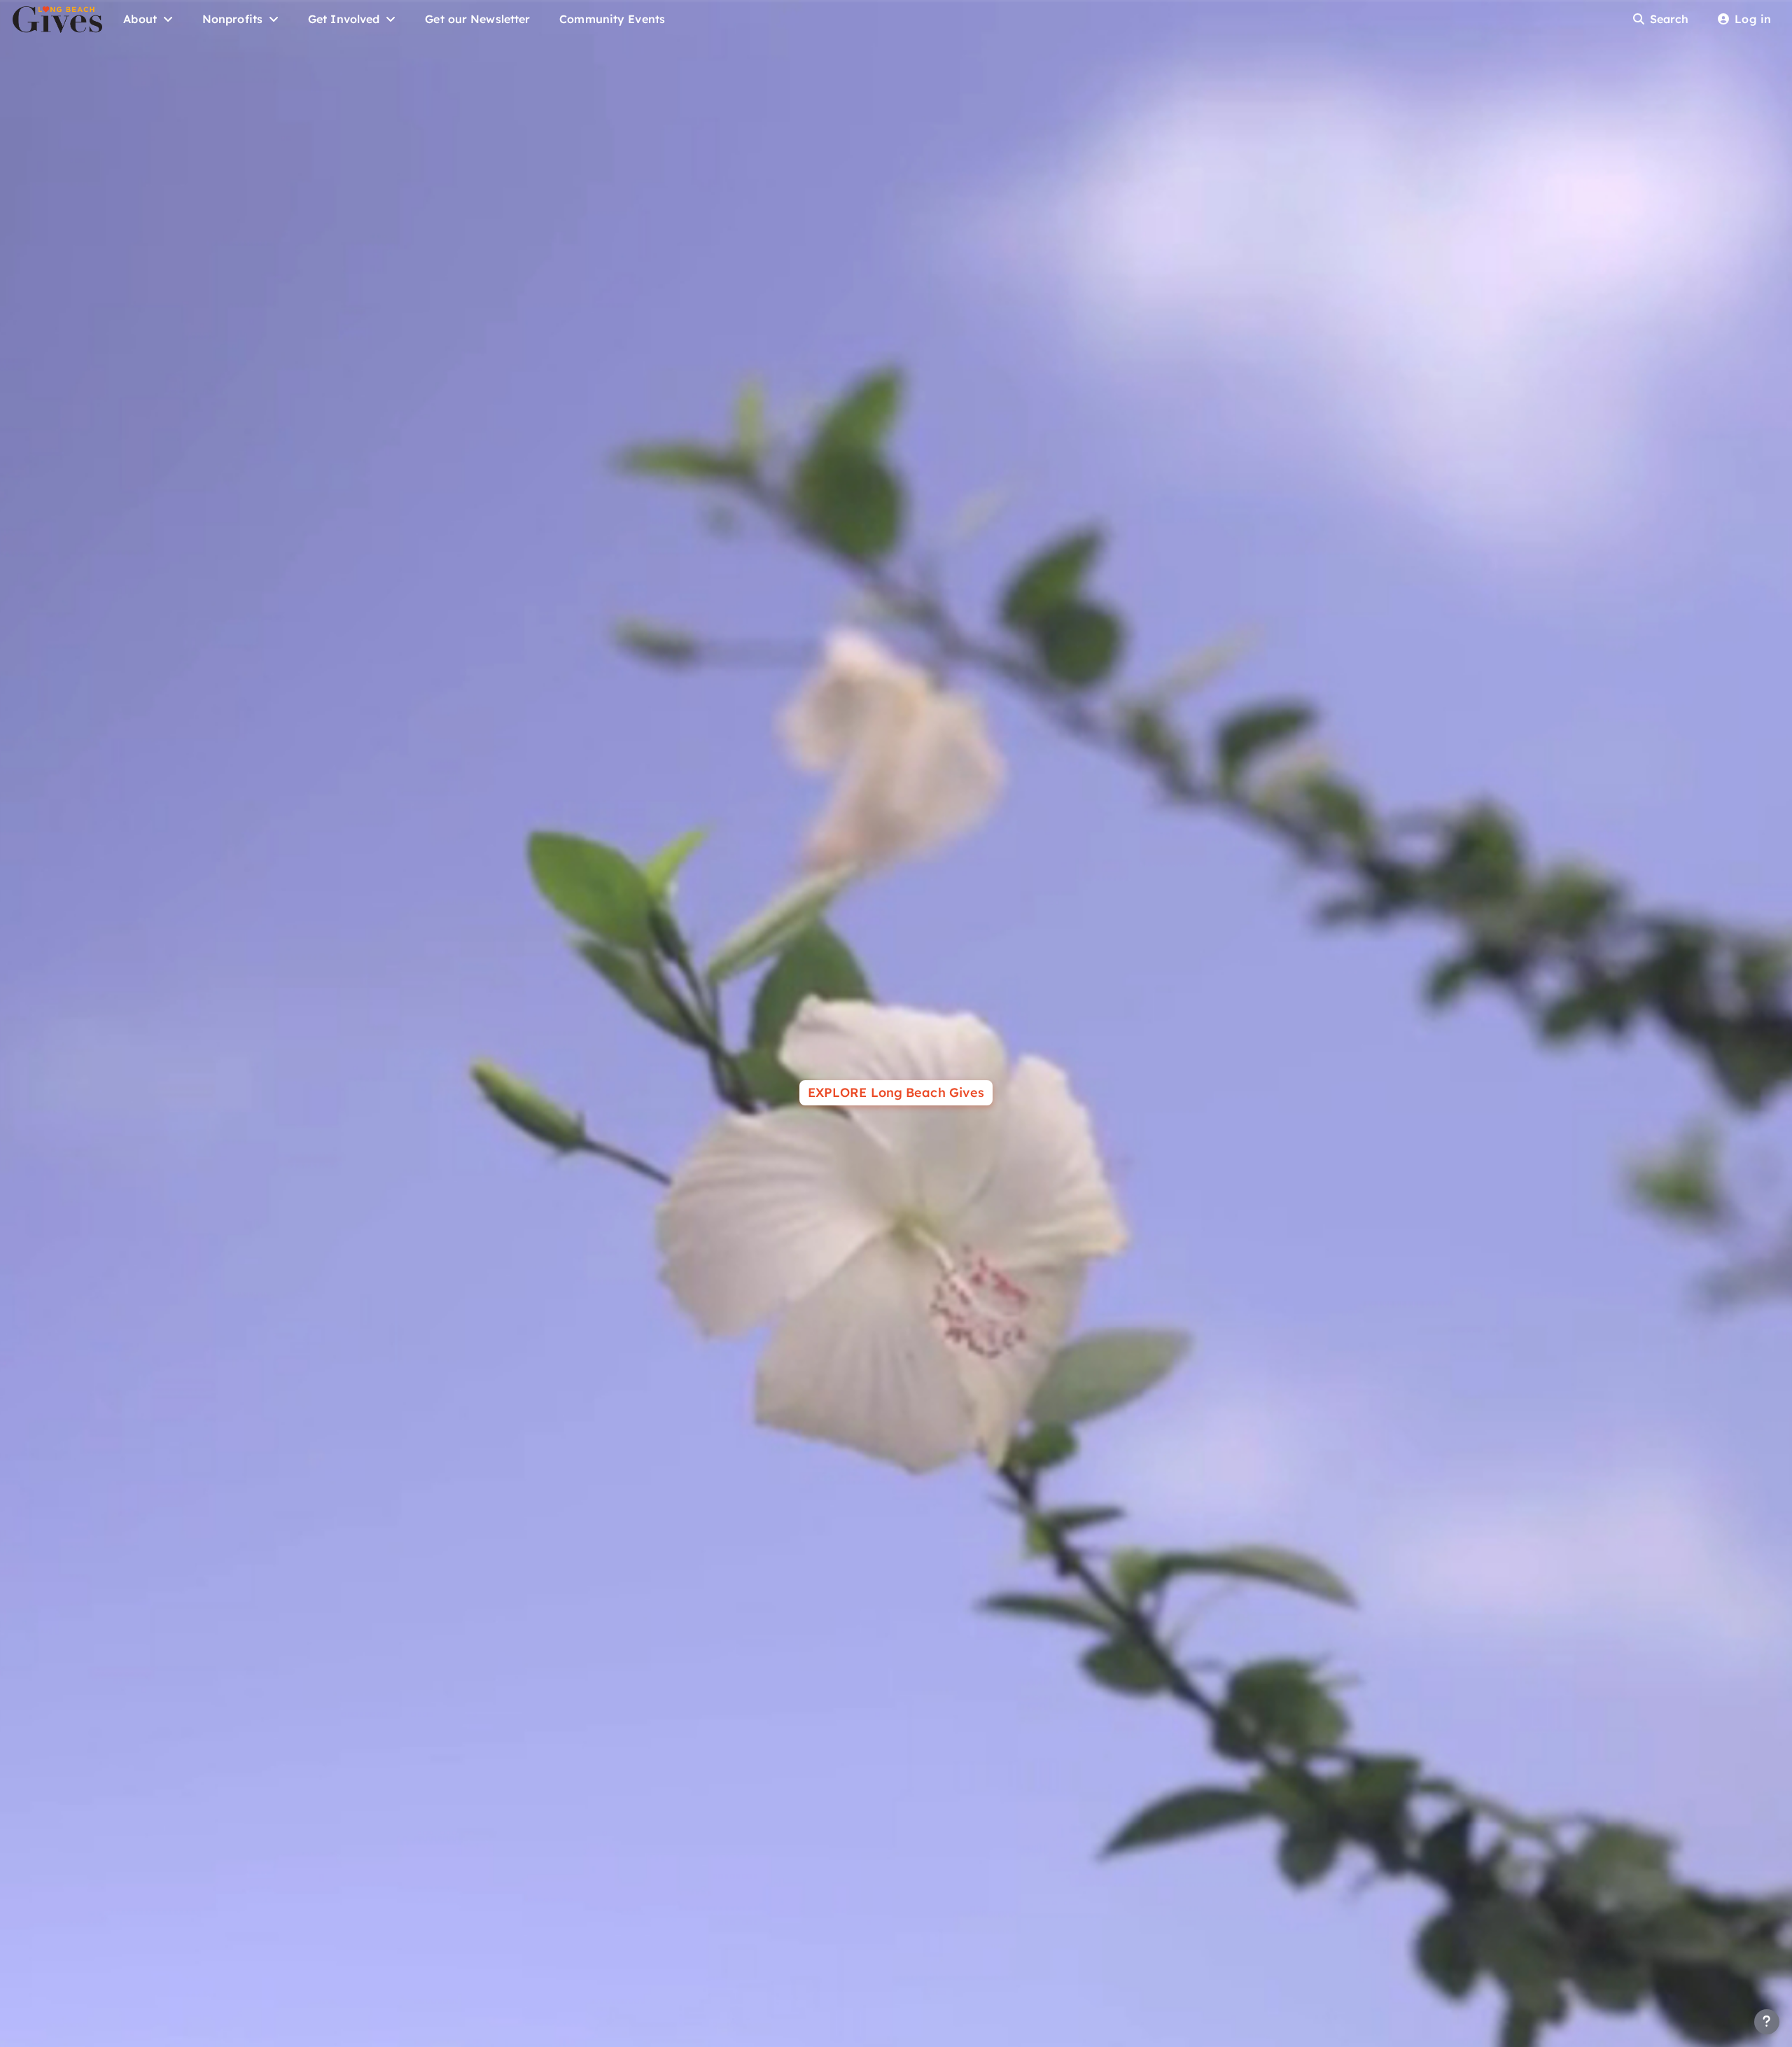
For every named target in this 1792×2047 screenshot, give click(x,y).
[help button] (1767, 2022)
